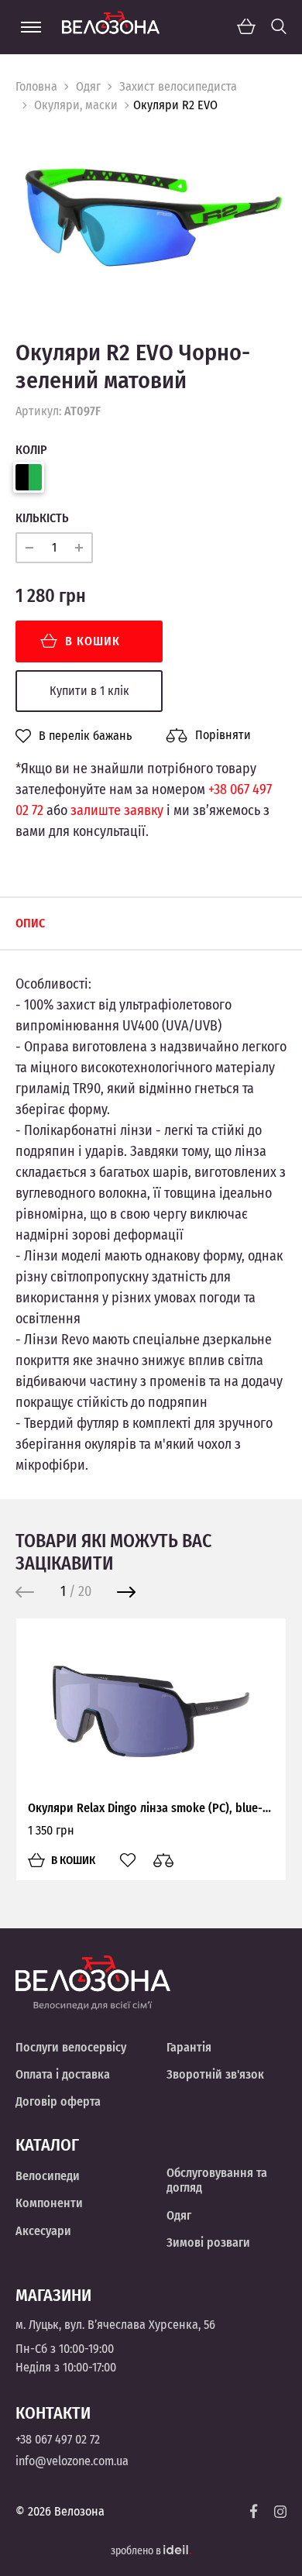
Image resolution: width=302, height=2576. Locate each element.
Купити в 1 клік (89, 691)
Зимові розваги (208, 2242)
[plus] (79, 548)
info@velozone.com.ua (72, 2461)
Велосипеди (48, 2176)
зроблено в (137, 2551)
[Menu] (31, 27)
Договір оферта (58, 2101)
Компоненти (49, 2203)
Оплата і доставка (63, 2074)
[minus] (29, 548)
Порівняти (223, 735)
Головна (36, 86)
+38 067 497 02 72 (58, 2439)
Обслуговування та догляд (217, 2180)
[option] (151, 215)
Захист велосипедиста (178, 86)
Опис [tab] (30, 923)
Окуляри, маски (76, 105)
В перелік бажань (85, 736)
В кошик (93, 641)
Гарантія (189, 2047)
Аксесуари (43, 2231)
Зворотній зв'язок (215, 2074)
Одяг (88, 86)
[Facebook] (254, 2511)
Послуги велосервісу (71, 2047)
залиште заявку (117, 810)
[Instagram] (280, 2512)
